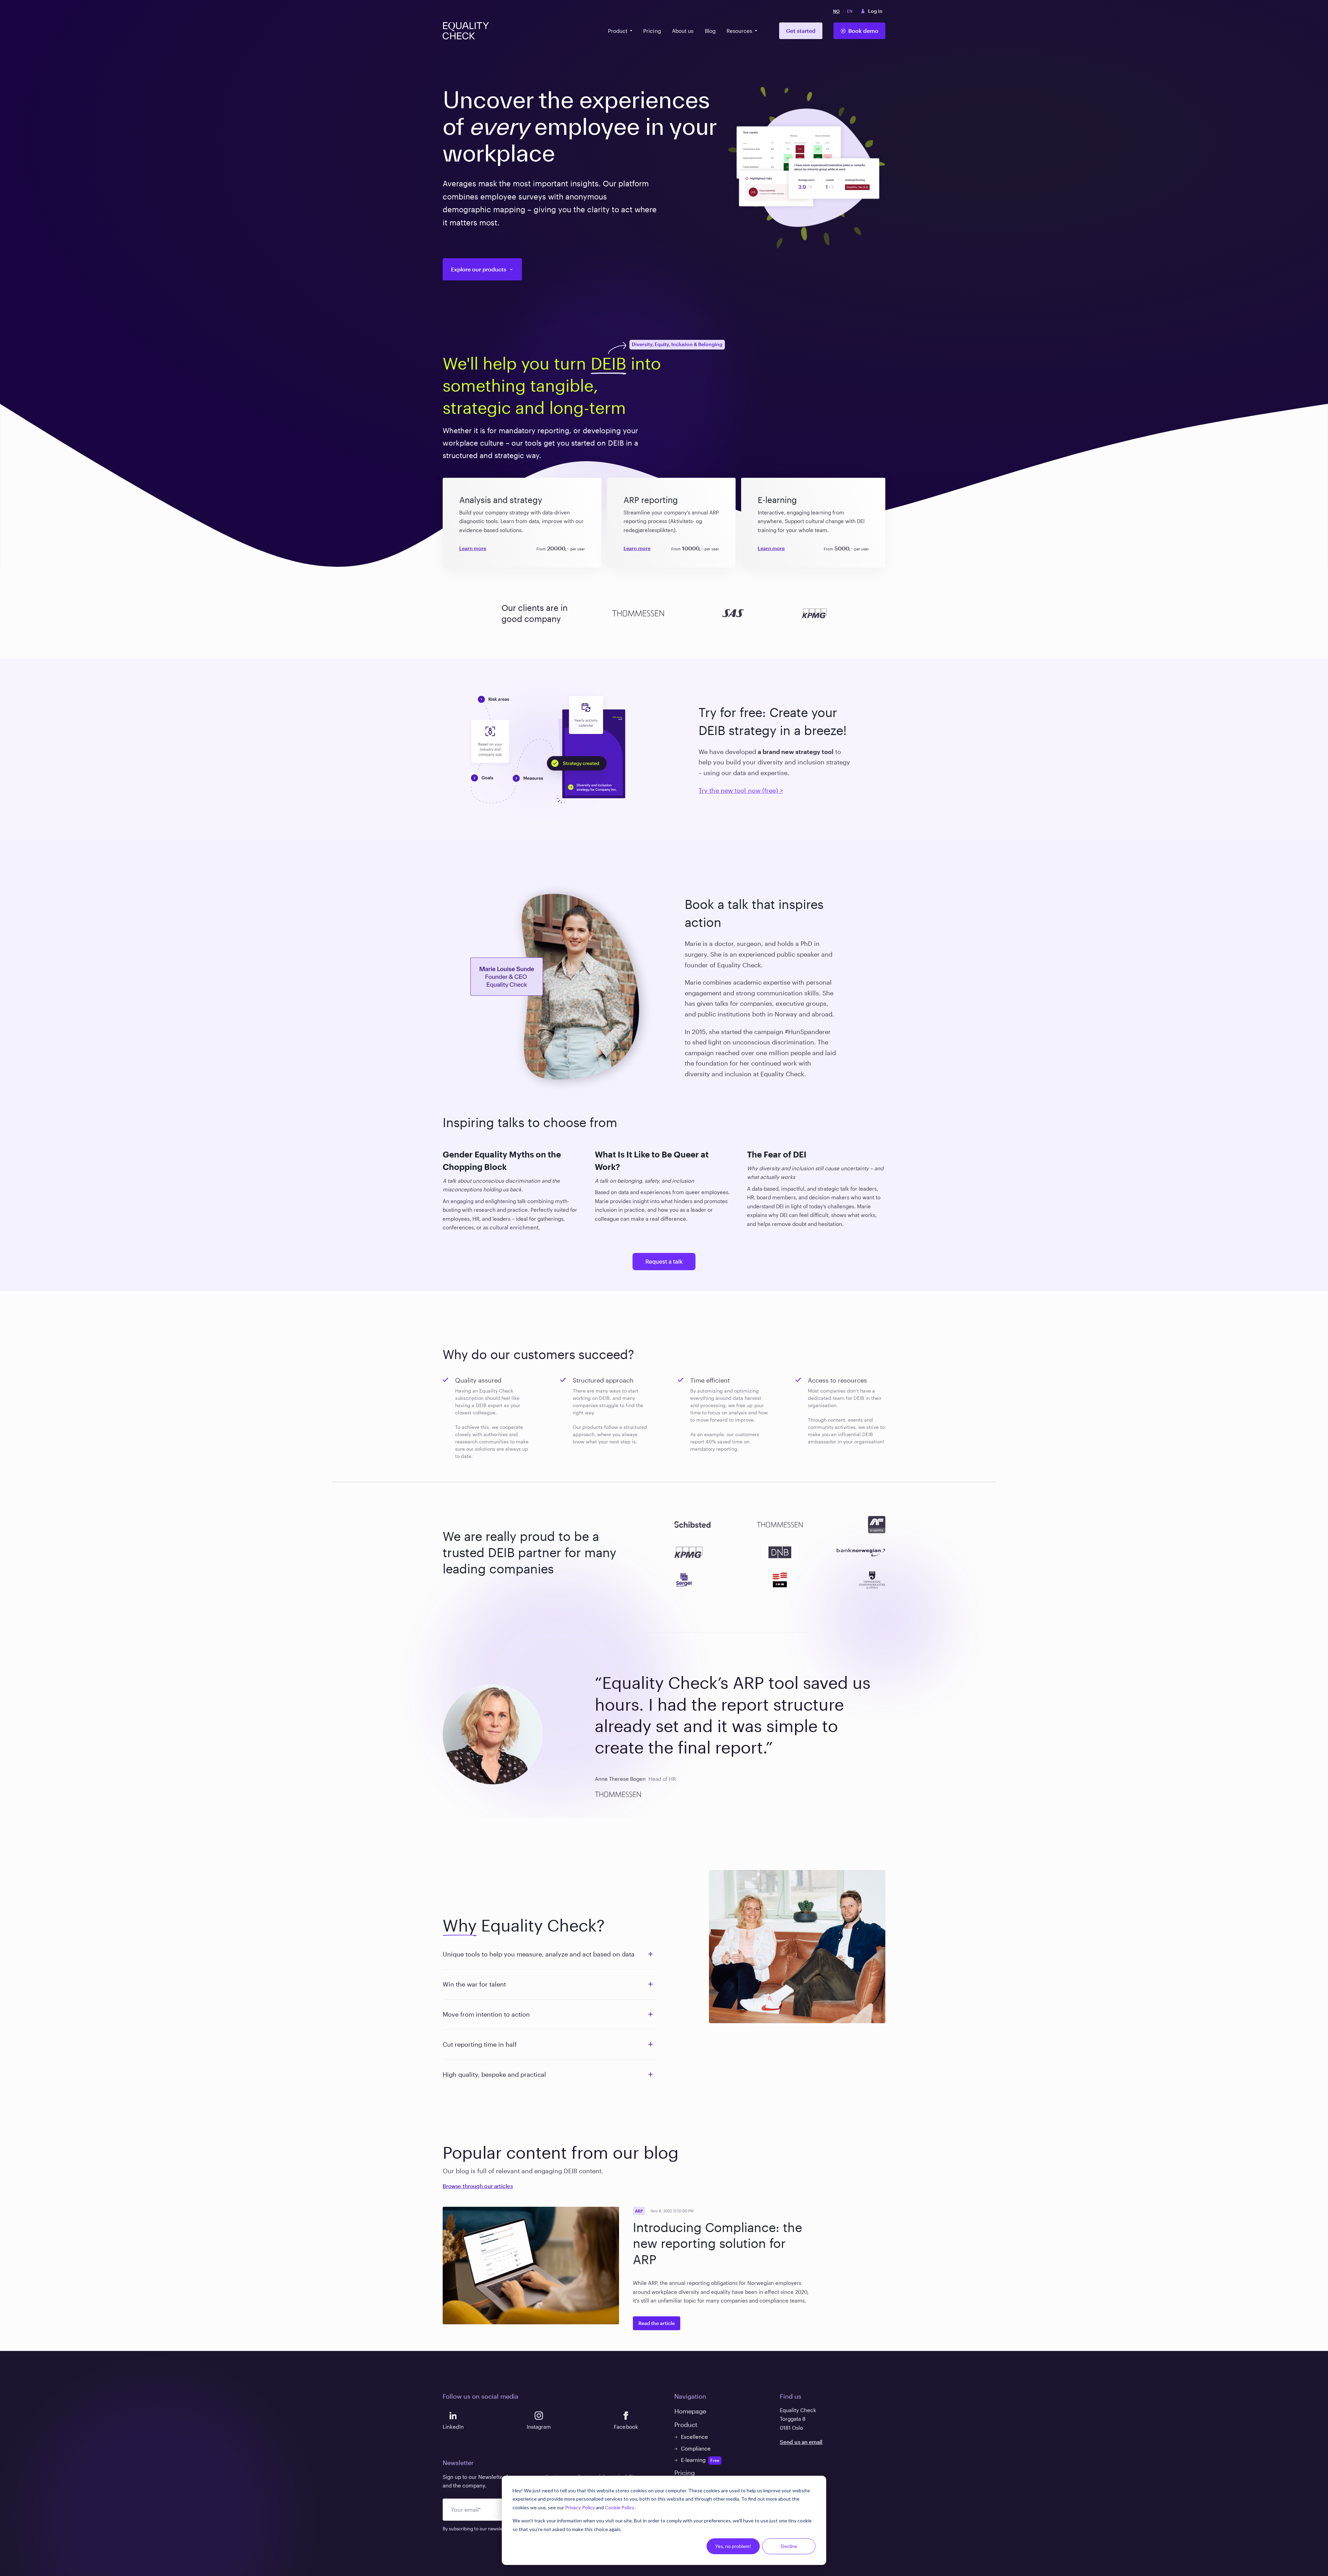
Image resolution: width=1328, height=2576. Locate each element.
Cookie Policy (620, 2507)
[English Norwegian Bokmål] (843, 11)
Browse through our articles (478, 2186)
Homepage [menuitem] (690, 2411)
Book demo (863, 31)
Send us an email (801, 2442)
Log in (875, 11)
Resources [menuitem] (739, 31)
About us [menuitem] (683, 31)
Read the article (657, 2323)
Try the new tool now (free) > (741, 790)
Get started (801, 31)
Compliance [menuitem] (696, 2448)
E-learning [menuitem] (693, 2460)
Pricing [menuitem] (652, 31)
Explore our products (479, 269)
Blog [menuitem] (710, 31)
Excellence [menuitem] (694, 2437)
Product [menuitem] (618, 31)
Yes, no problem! (733, 2546)
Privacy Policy (580, 2507)
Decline (789, 2546)
